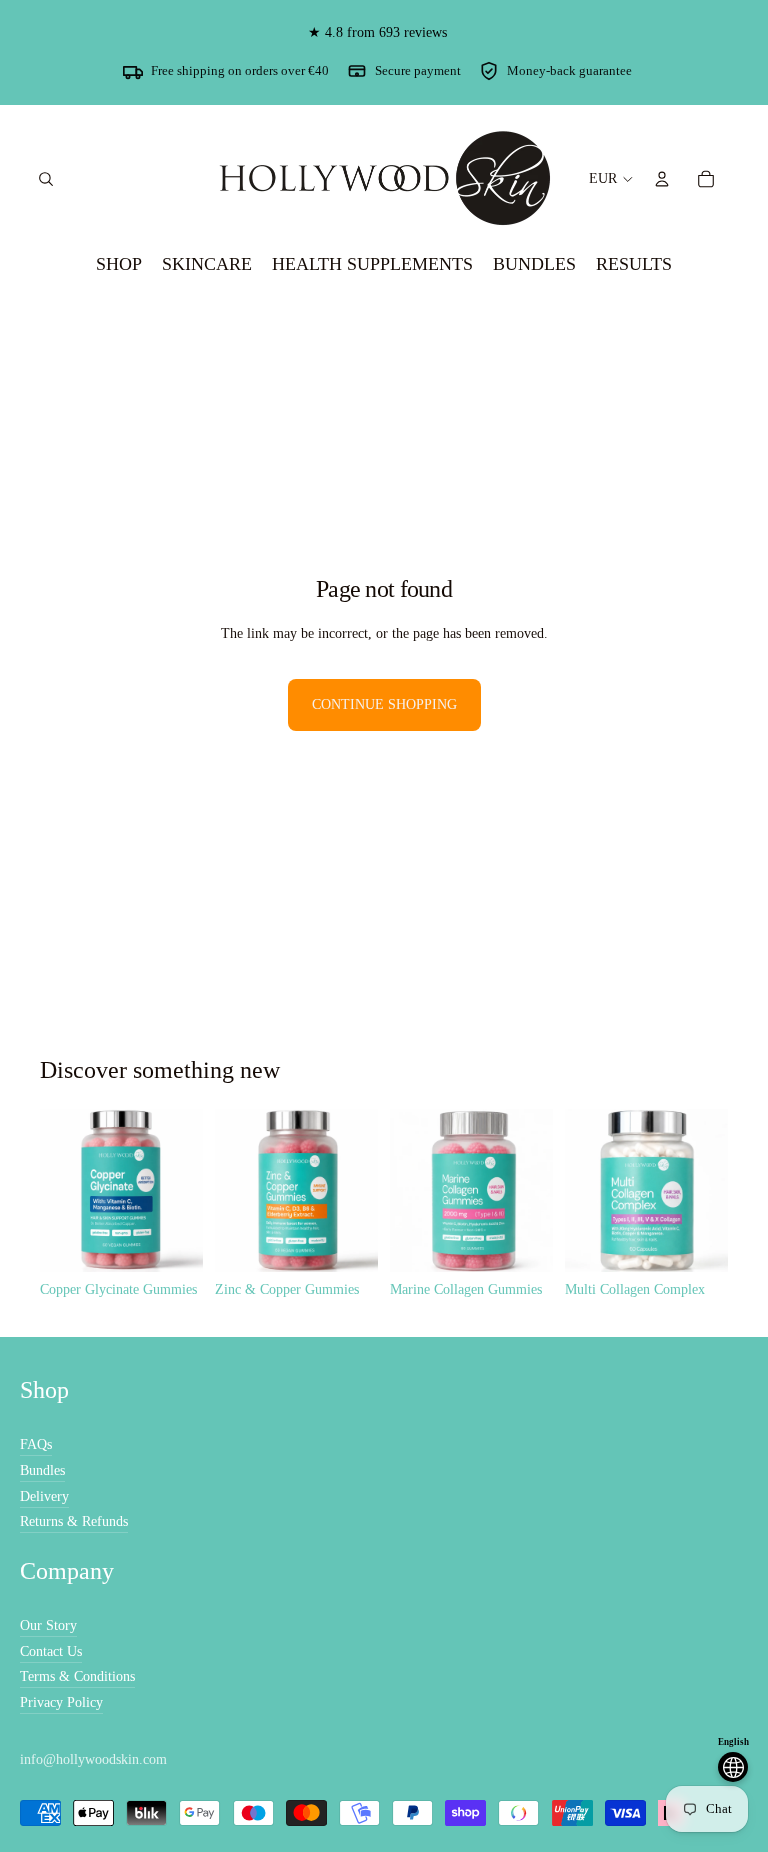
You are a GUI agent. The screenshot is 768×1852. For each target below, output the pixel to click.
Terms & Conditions (77, 1676)
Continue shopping (384, 704)
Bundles (42, 1470)
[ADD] (172, 1241)
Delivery (44, 1496)
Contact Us (51, 1651)
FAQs (36, 1444)
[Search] (46, 179)
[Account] (662, 179)
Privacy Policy (61, 1702)
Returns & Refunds (74, 1521)
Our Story (48, 1625)
